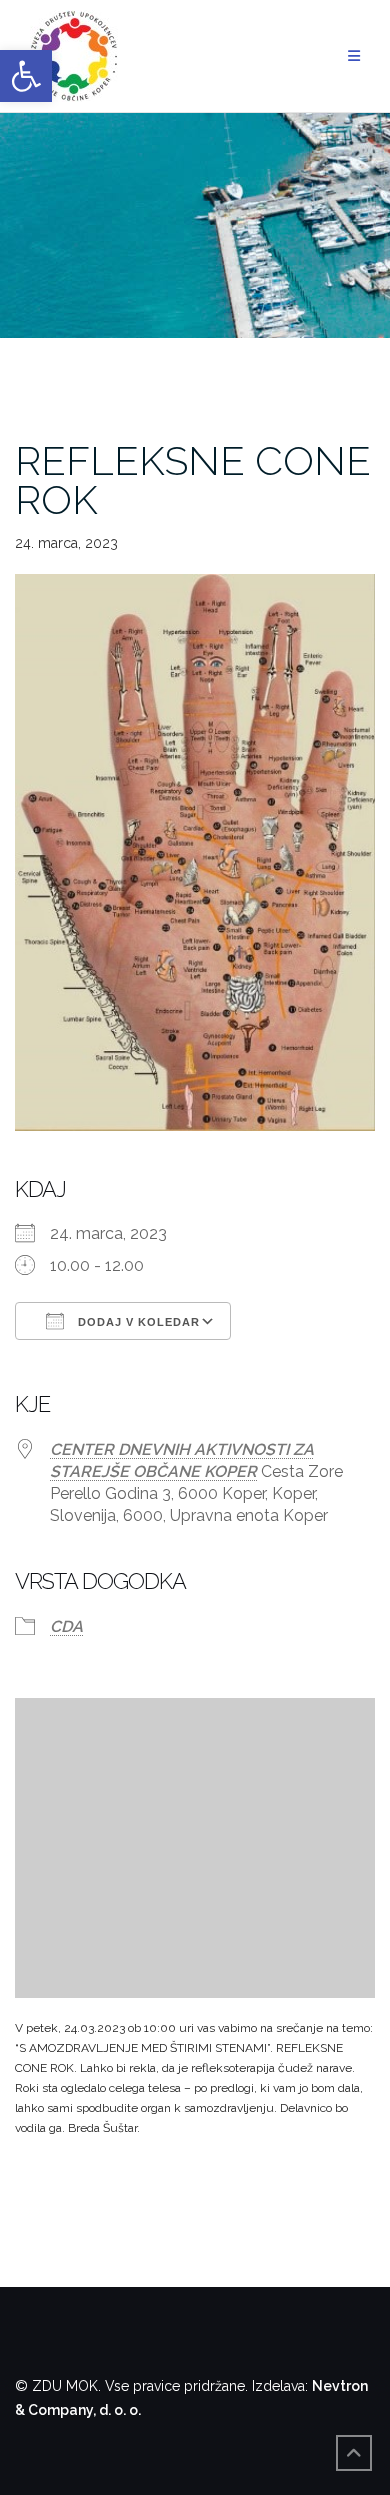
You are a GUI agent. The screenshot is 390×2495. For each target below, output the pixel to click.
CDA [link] (66, 1626)
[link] (26, 76)
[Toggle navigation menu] (354, 56)
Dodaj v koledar (137, 1322)
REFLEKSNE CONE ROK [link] (193, 480)
